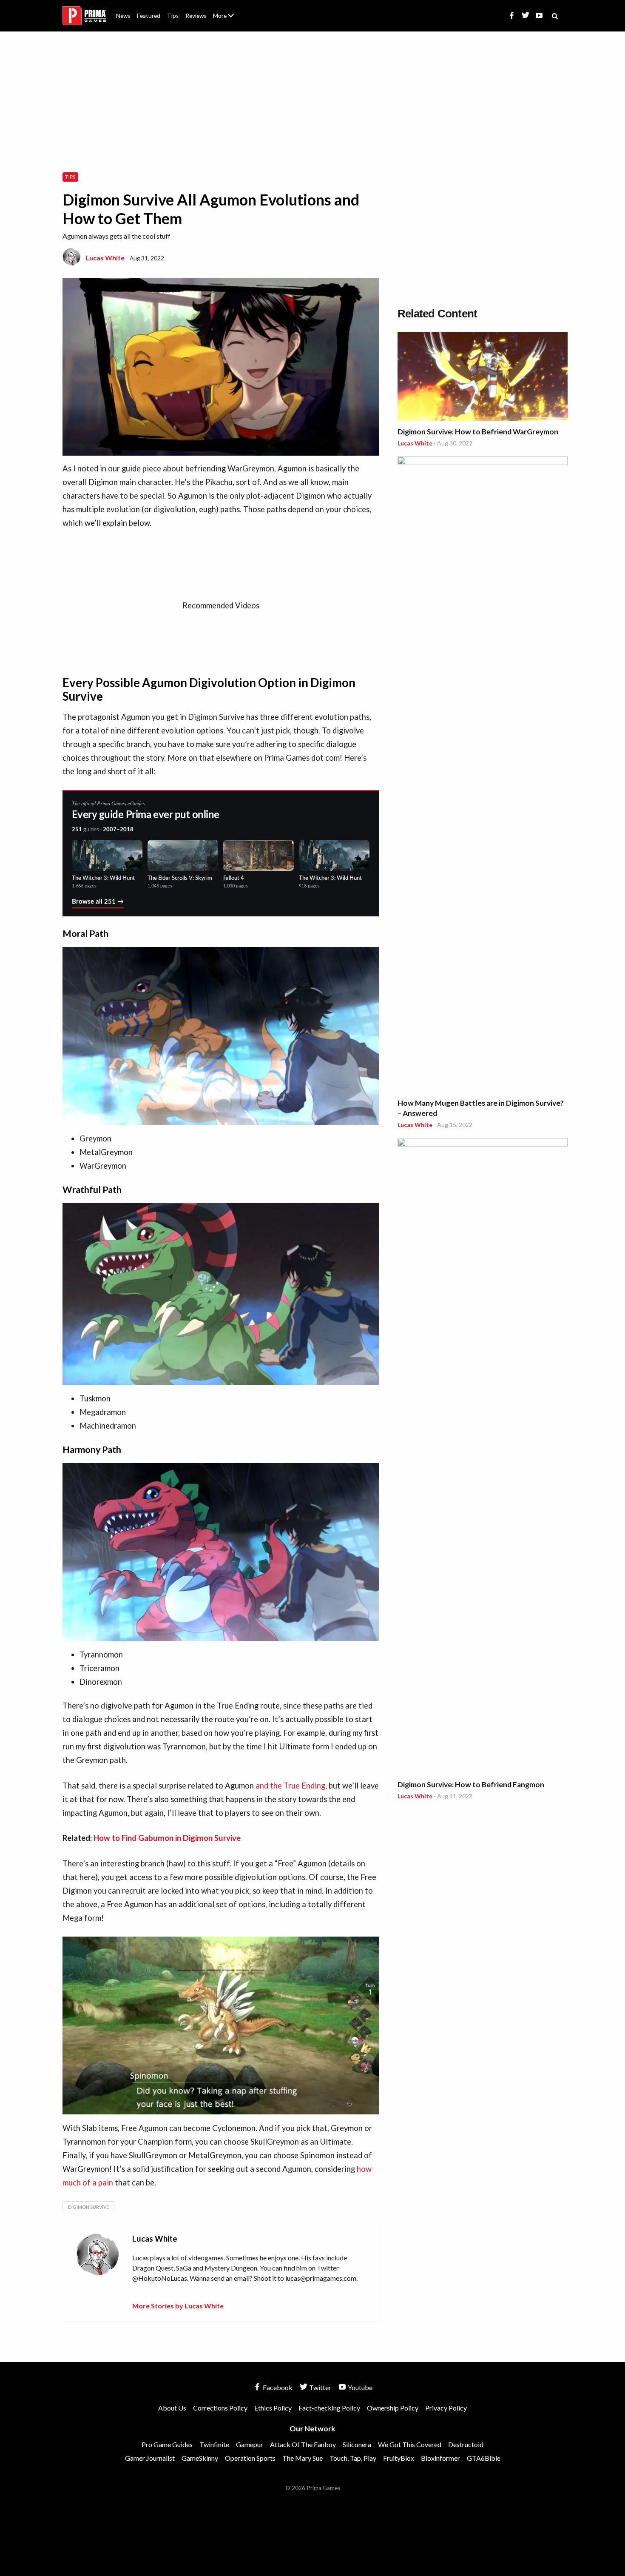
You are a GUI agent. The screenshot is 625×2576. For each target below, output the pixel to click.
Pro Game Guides (167, 2444)
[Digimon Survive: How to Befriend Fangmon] (483, 1457)
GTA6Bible (484, 2458)
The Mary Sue (303, 2458)
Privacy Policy (446, 2408)
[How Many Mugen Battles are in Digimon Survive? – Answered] (483, 776)
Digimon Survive (88, 2207)
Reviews (196, 16)
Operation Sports (250, 2458)
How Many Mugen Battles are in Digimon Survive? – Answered (481, 1108)
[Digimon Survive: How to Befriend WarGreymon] (483, 378)
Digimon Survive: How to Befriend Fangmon (471, 1784)
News (123, 16)
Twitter (320, 2387)
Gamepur (250, 2444)
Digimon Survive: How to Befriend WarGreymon (478, 432)
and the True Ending (290, 1786)
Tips (173, 16)
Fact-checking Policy (329, 2408)
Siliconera (357, 2444)
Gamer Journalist (150, 2458)
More (228, 19)
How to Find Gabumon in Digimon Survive (167, 1838)
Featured (149, 16)
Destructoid (466, 2444)
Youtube (359, 2387)
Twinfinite (214, 2444)
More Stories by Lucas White (178, 2306)
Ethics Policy (273, 2408)
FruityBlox (399, 2458)
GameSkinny (200, 2458)
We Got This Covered (410, 2444)
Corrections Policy (220, 2408)
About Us (225, 11)
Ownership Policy (393, 2408)
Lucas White (105, 258)
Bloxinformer (440, 2458)
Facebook (277, 2387)
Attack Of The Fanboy (303, 2444)
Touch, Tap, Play (353, 2458)
